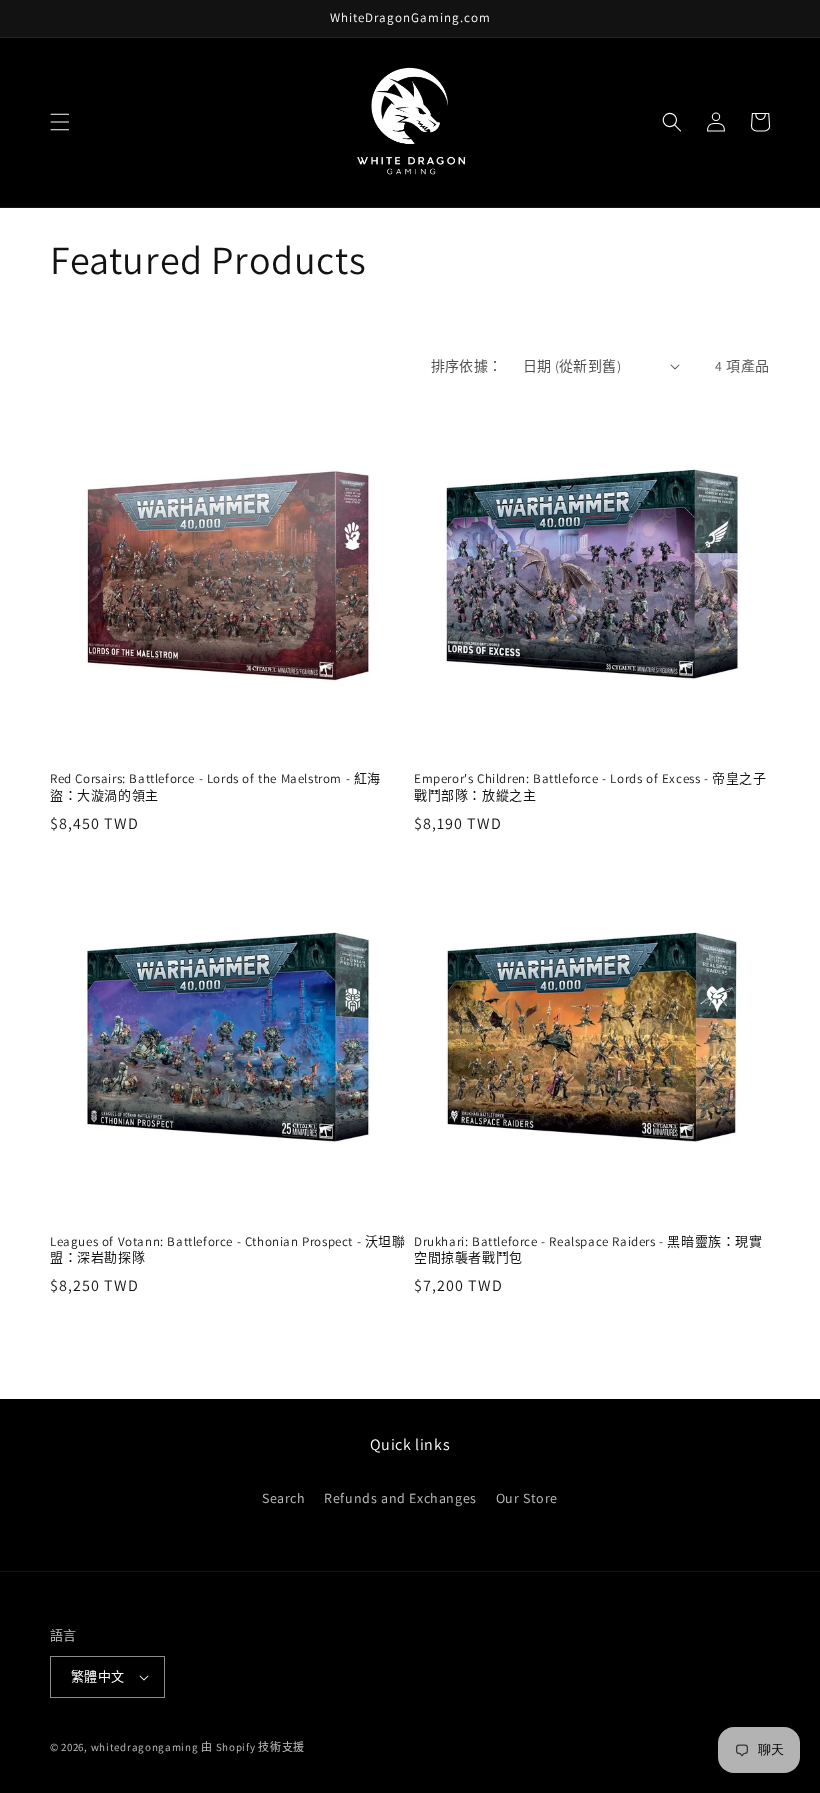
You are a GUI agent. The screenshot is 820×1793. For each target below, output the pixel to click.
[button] (60, 122)
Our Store (527, 1498)
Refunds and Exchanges (400, 1498)
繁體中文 (98, 1676)
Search (284, 1498)
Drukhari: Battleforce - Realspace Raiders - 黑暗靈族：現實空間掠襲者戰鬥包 (588, 1250)
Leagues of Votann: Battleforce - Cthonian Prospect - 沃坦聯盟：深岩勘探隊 (228, 1250)
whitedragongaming (145, 1747)
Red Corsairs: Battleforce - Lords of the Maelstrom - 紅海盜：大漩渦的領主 (215, 787)
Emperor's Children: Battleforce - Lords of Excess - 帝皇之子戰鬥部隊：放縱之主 (590, 787)
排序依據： (467, 366)
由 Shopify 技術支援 (253, 1747)
